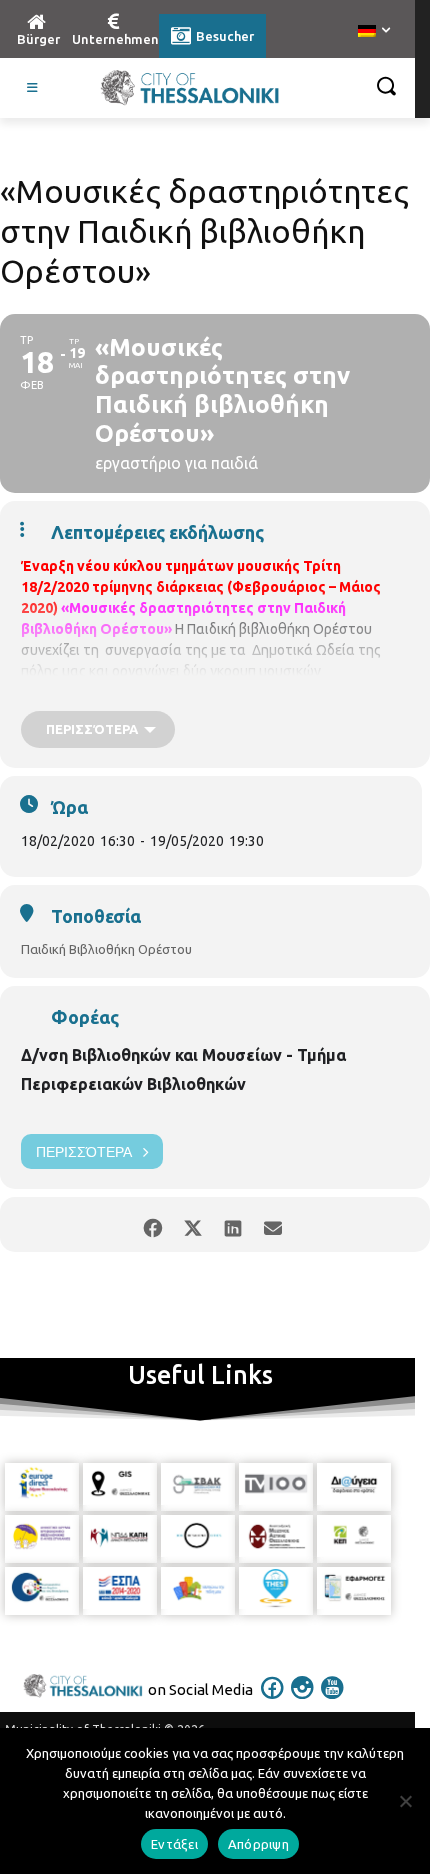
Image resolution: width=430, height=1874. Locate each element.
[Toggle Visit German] (33, 88)
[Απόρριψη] (405, 1801)
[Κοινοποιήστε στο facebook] (152, 1224)
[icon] (273, 1701)
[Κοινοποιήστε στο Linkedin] (232, 1224)
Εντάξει (174, 1844)
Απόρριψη (258, 1844)
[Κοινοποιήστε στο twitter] (192, 1224)
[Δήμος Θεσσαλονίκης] (190, 88)
